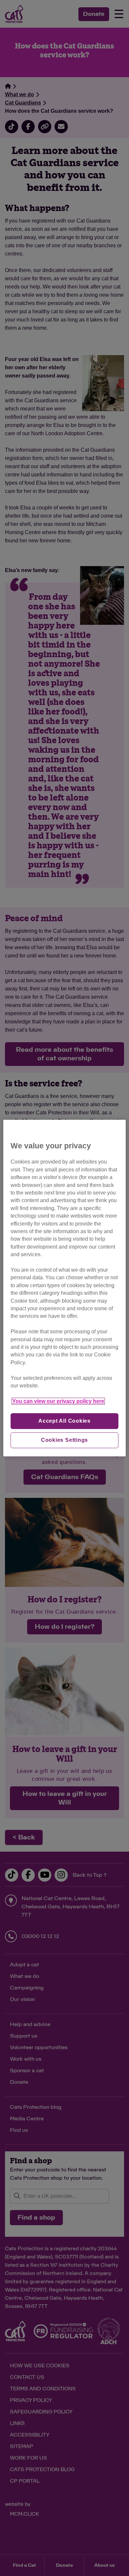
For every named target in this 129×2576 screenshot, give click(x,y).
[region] (65, 1288)
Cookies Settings (65, 1440)
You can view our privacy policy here (58, 1401)
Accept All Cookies (64, 1421)
